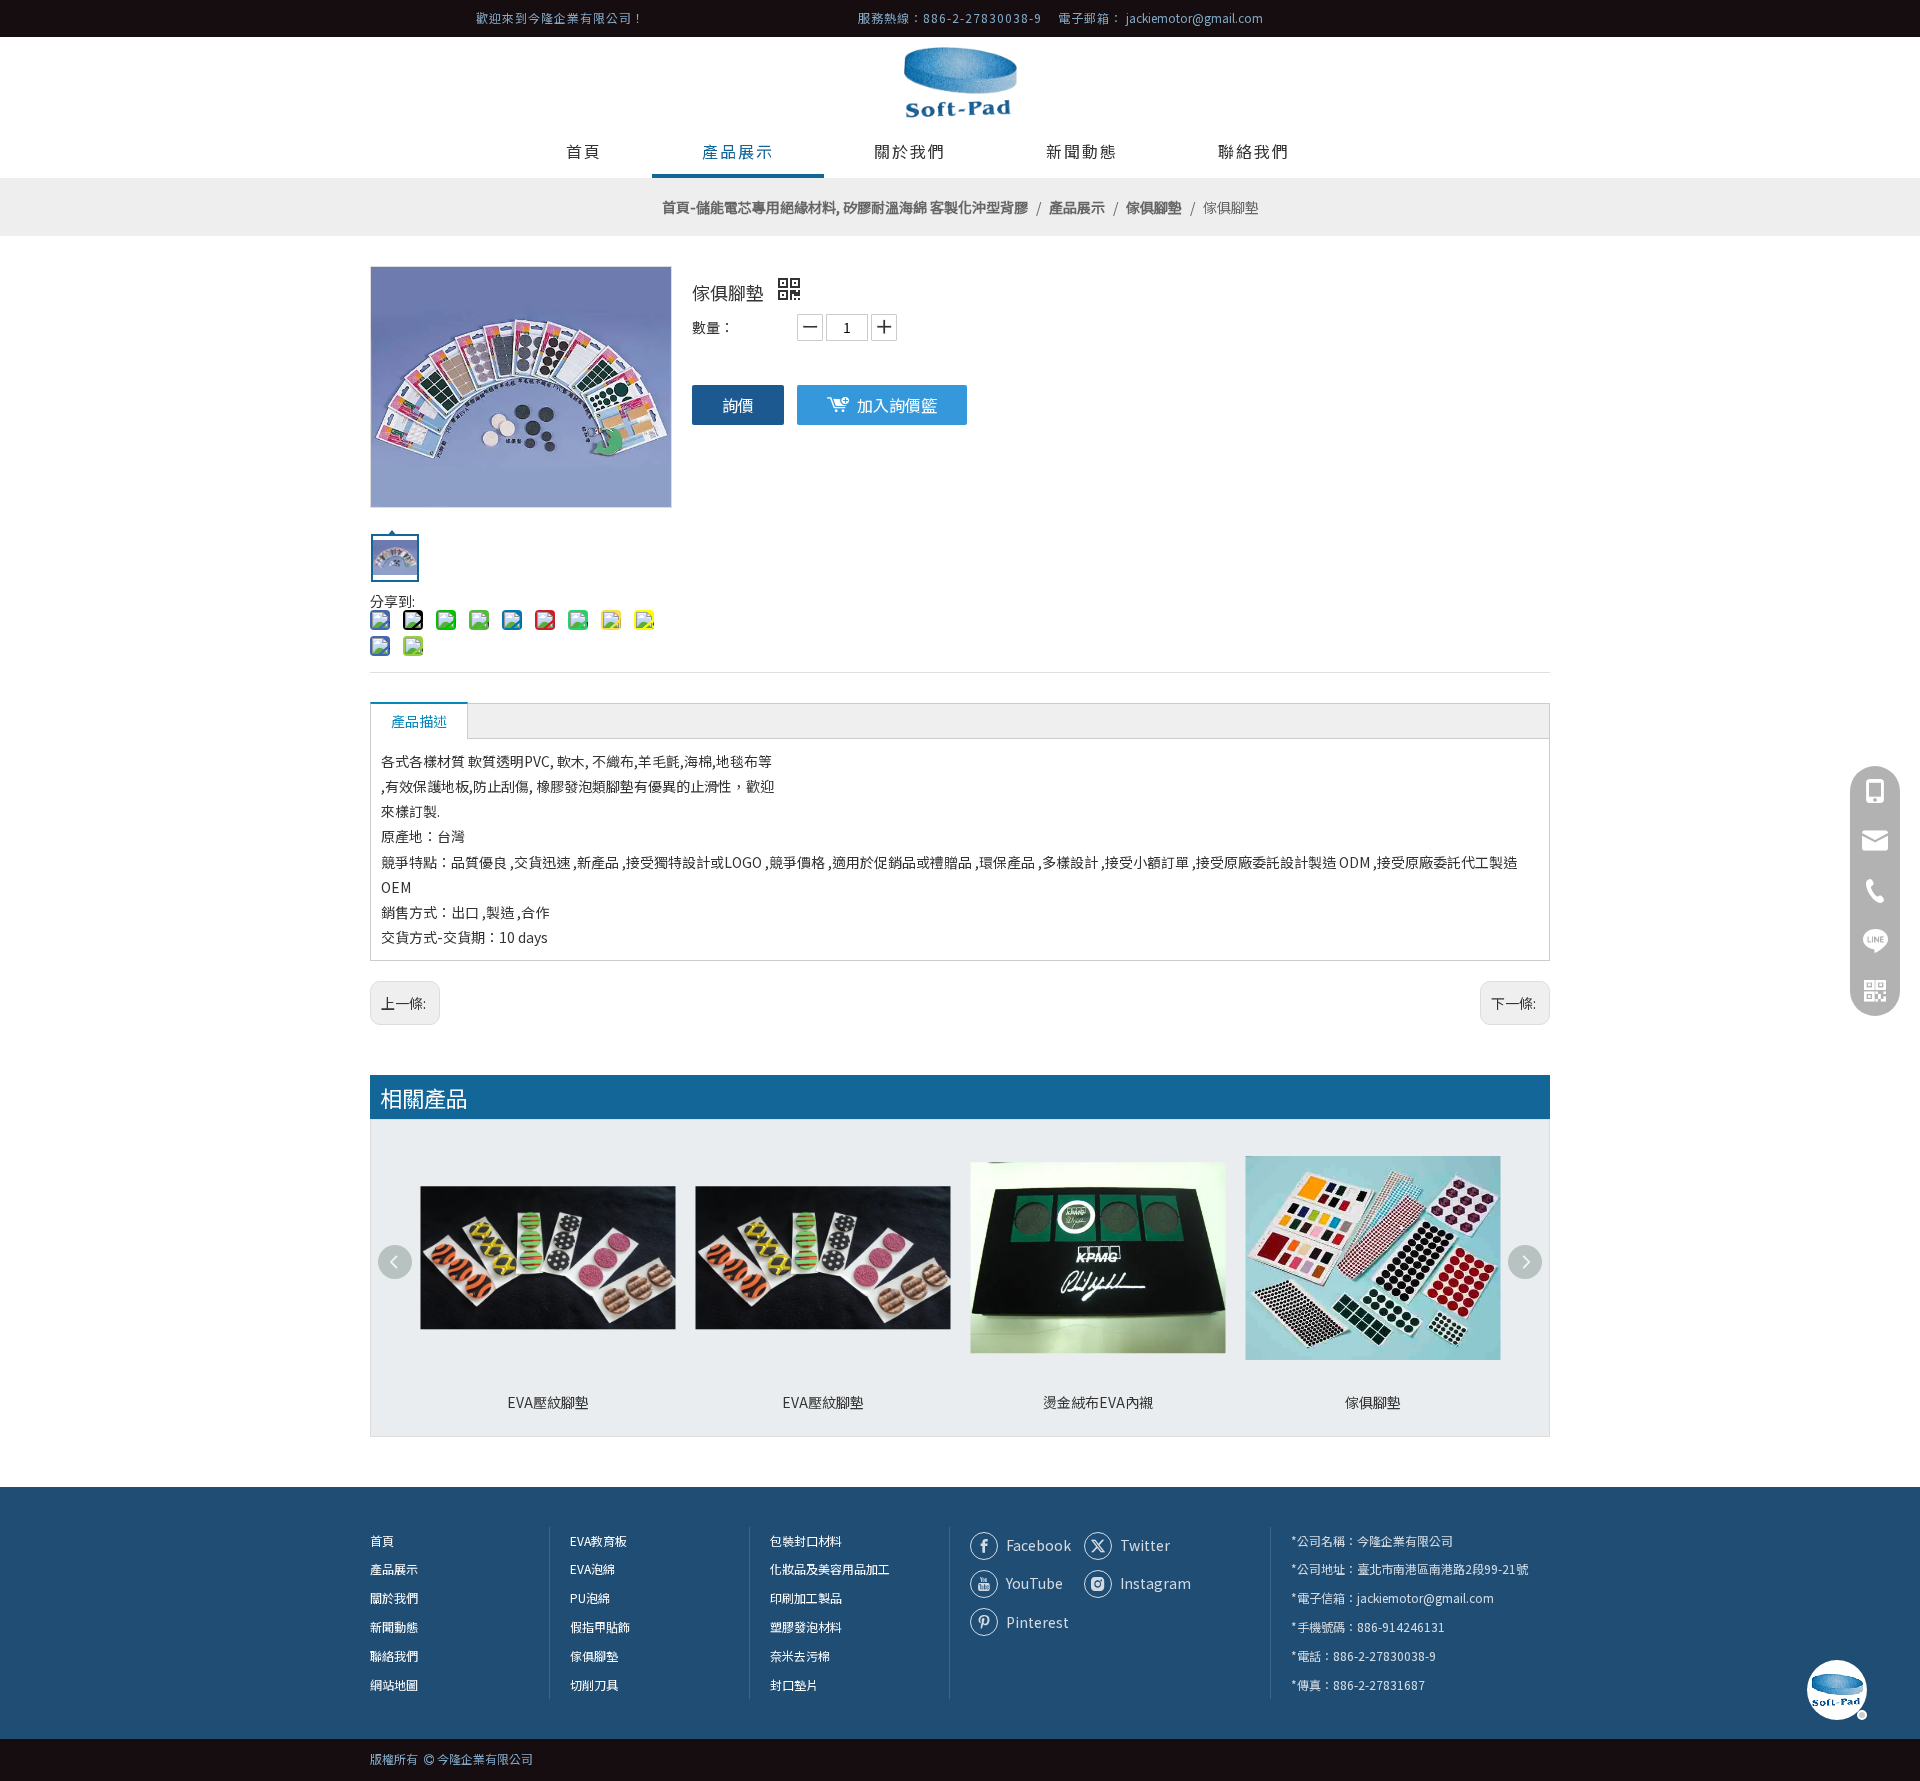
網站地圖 (394, 1684)
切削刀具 (594, 1684)
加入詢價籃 (897, 405)
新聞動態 (394, 1626)
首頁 (382, 1540)
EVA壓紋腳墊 (548, 1402)
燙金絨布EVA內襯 (1098, 1402)
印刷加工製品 (806, 1597)
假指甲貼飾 (600, 1626)
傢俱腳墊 (1373, 1402)
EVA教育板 (598, 1540)
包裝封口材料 (806, 1540)
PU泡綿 (590, 1597)
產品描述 (419, 721)
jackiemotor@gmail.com (1194, 17)
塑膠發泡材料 (806, 1626)
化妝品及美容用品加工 (830, 1568)
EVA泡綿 (592, 1568)
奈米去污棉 (800, 1655)
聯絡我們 (394, 1655)
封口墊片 (794, 1684)
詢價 (738, 405)
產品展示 (394, 1568)
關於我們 (394, 1597)
